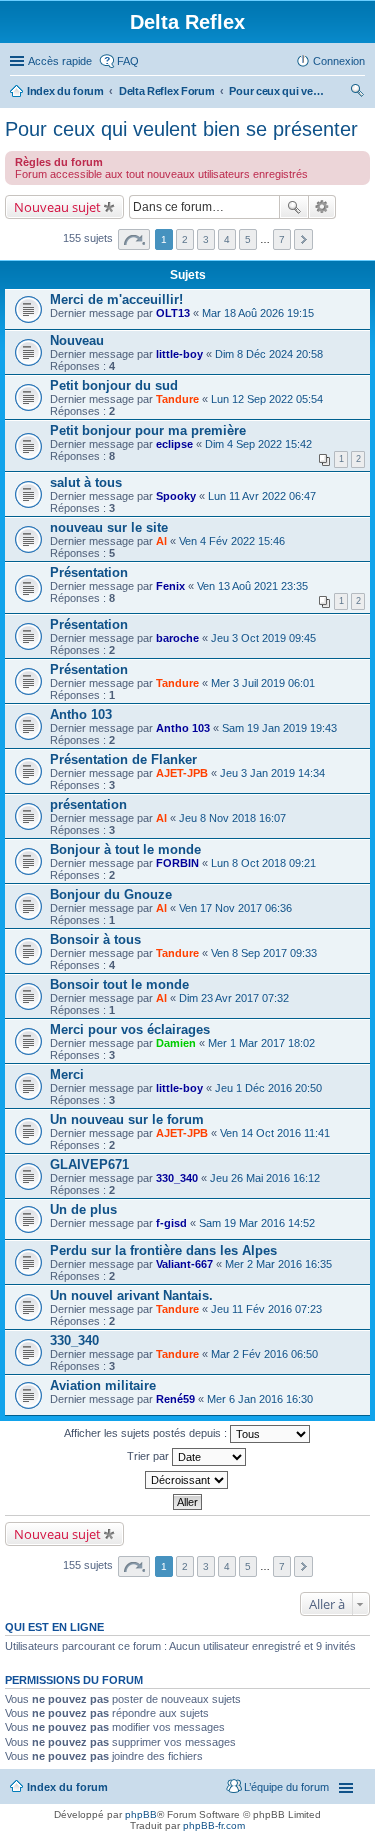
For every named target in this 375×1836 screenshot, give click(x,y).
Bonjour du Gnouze (111, 894)
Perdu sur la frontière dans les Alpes (163, 1250)
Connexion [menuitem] (339, 61)
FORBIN (177, 863)
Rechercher (294, 207)
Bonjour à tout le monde (125, 849)
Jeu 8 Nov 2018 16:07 (232, 818)
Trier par (149, 1456)
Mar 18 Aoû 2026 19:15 (258, 313)
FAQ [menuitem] (128, 61)
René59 (175, 1399)
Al (161, 541)
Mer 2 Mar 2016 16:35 (278, 1264)
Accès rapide (60, 61)
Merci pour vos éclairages (130, 1029)
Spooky (176, 496)
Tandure (177, 399)
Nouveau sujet (57, 207)
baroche (177, 638)
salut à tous (86, 482)
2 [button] (185, 239)
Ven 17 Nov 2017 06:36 (235, 908)
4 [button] (227, 239)
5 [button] (248, 239)
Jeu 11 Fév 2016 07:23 (266, 1309)
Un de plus (83, 1209)
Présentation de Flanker (123, 759)
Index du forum (65, 91)
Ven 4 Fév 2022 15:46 (232, 541)
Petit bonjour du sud (114, 385)
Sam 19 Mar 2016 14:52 (257, 1223)
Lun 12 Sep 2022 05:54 (267, 399)
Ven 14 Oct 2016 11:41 (275, 1133)
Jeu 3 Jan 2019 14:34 (272, 773)
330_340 (177, 1178)
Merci (67, 1074)
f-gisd (171, 1223)
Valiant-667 (184, 1264)
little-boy (179, 354)
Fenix (170, 586)
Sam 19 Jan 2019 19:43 (279, 728)
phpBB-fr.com (214, 1825)
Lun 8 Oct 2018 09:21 (263, 863)
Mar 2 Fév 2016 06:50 (264, 1354)
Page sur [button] (134, 239)
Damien (176, 1043)
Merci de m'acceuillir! (116, 299)
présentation (88, 804)
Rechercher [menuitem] (357, 93)
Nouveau (77, 340)
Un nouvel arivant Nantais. (131, 1295)
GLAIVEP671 (89, 1164)
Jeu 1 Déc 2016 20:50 (268, 1088)
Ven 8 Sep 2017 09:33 (264, 953)
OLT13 (173, 313)
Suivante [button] (303, 239)
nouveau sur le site (109, 527)
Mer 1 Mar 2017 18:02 (261, 1043)
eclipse (174, 444)
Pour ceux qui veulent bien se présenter (279, 91)
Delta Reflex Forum (167, 91)
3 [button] (206, 239)
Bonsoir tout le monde (119, 984)
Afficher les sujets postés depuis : (147, 1433)
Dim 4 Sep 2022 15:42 (258, 444)
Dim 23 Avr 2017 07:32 (234, 998)
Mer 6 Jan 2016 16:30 (260, 1399)
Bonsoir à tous (95, 939)
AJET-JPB (182, 773)
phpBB (141, 1814)
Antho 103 (81, 714)
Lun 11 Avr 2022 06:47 (262, 496)
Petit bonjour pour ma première (148, 430)
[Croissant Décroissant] (187, 1480)
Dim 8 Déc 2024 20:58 (269, 354)
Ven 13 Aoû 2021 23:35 (252, 586)
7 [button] (282, 239)
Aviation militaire (103, 1385)
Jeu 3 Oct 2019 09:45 (263, 638)
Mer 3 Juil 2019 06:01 (263, 683)
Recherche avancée (322, 207)
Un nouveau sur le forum (127, 1119)
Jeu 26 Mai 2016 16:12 (265, 1178)
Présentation (89, 572)
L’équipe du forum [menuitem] (286, 1787)
